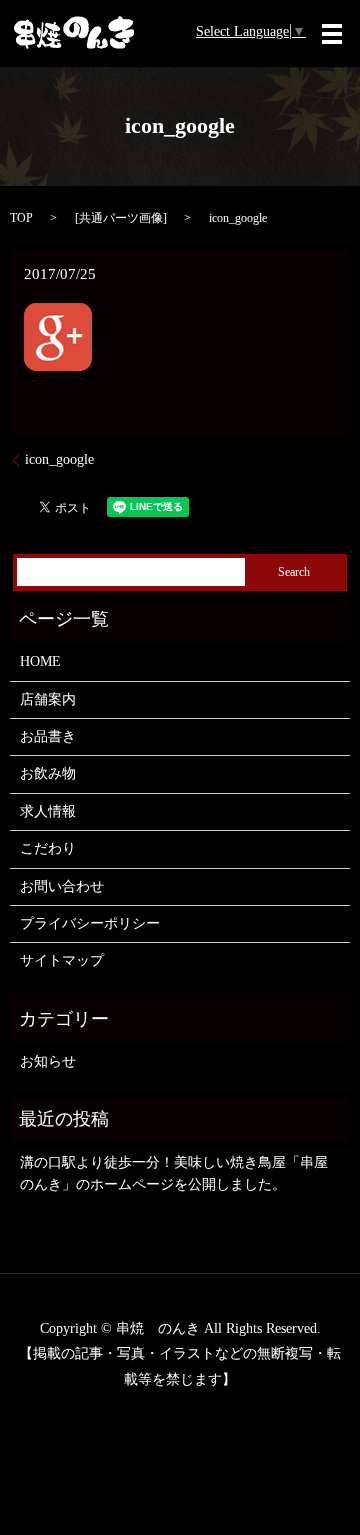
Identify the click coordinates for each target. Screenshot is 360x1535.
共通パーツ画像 (121, 218)
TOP (21, 218)
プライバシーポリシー (90, 923)
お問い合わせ (62, 886)
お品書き (48, 736)
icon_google (59, 459)
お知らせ (48, 1061)
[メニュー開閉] (332, 34)
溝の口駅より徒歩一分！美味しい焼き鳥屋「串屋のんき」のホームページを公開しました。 (174, 1173)
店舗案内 (48, 699)
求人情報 (48, 811)
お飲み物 (48, 773)
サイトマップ (62, 960)
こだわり (48, 848)
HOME (40, 661)
